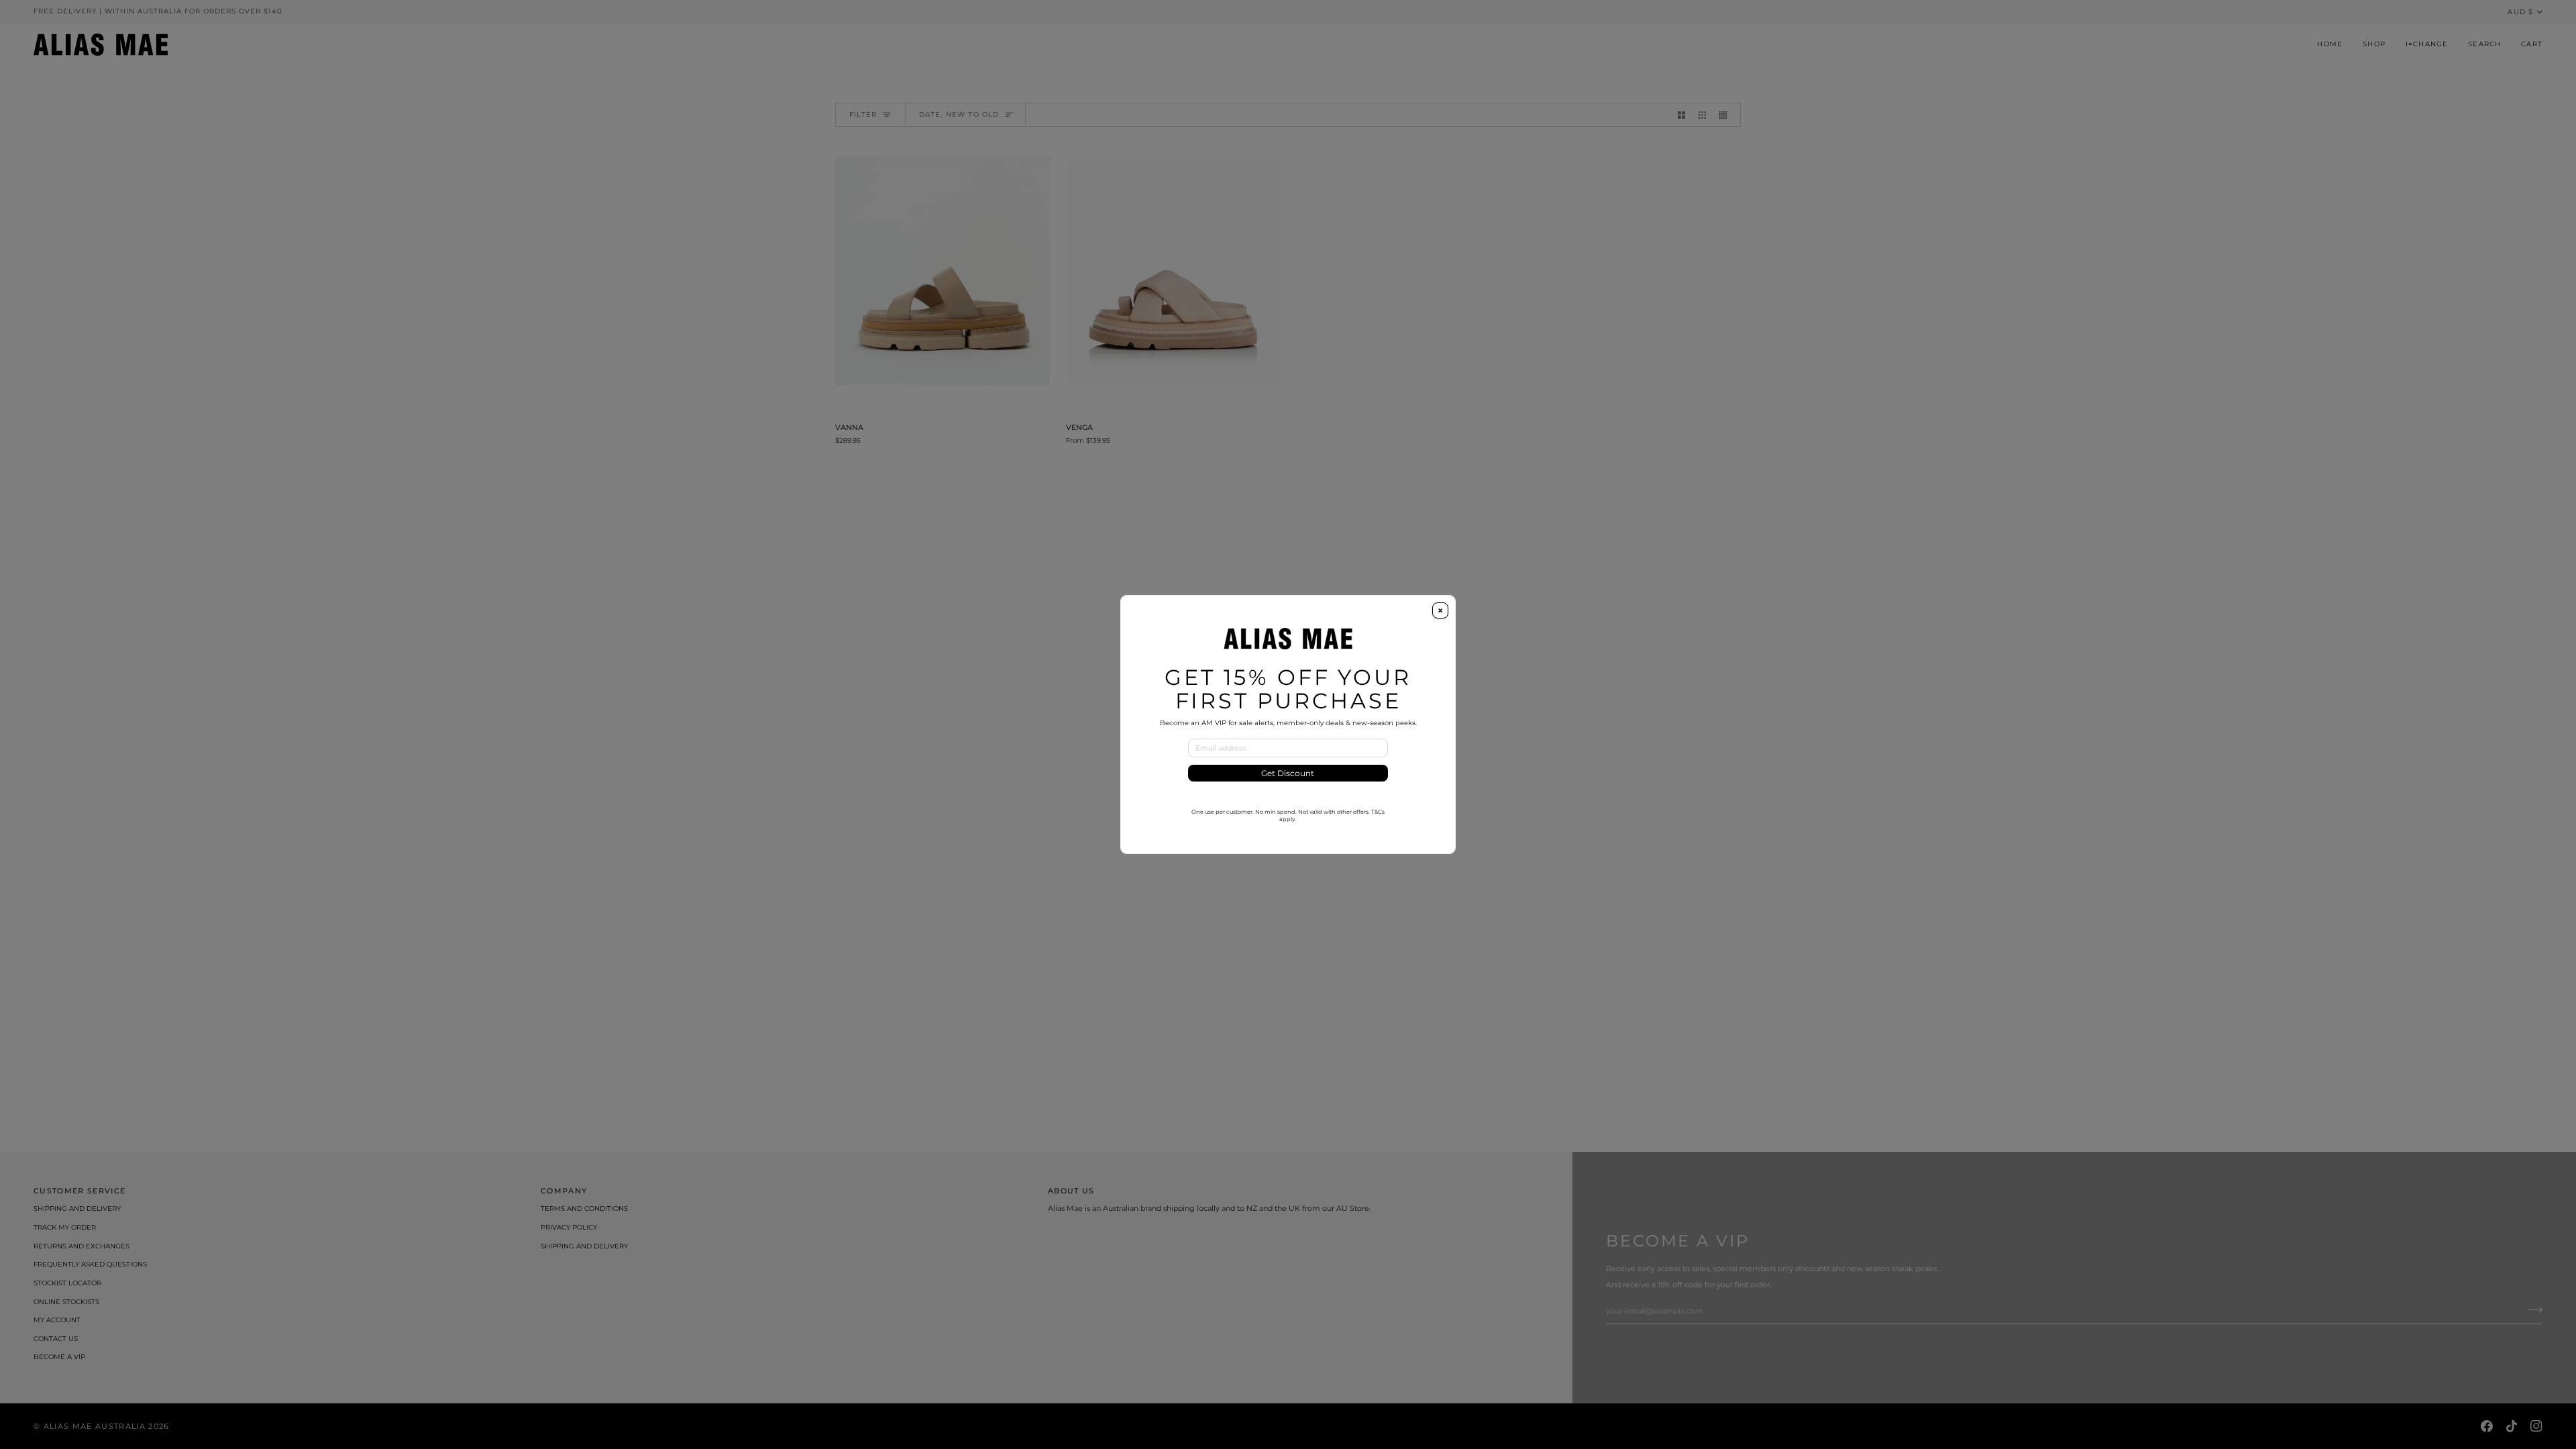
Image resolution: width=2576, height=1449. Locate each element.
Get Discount (1288, 773)
